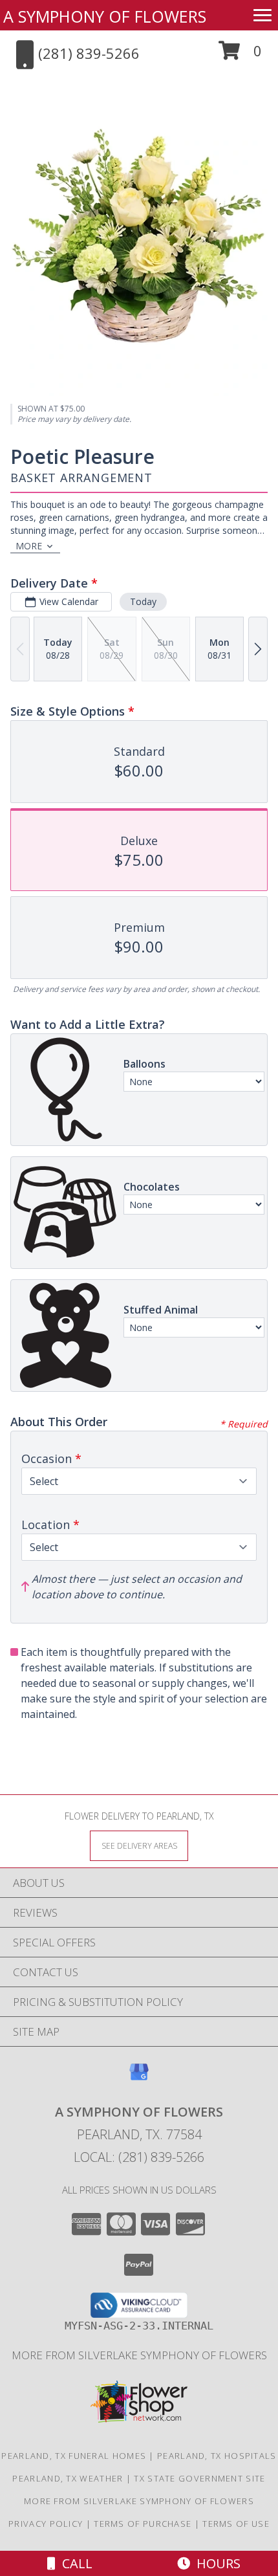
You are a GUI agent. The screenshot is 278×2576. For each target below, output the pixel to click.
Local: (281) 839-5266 (139, 2157)
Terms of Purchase (143, 2524)
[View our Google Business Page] (139, 2078)
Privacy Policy (46, 2524)
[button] (240, 55)
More (29, 546)
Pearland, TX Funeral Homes (74, 2456)
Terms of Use (236, 2524)
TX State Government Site (199, 2478)
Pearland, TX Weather (68, 2478)
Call (74, 2563)
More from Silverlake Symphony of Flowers (139, 2355)
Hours (215, 2563)
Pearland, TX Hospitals (217, 2456)
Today (143, 601)
